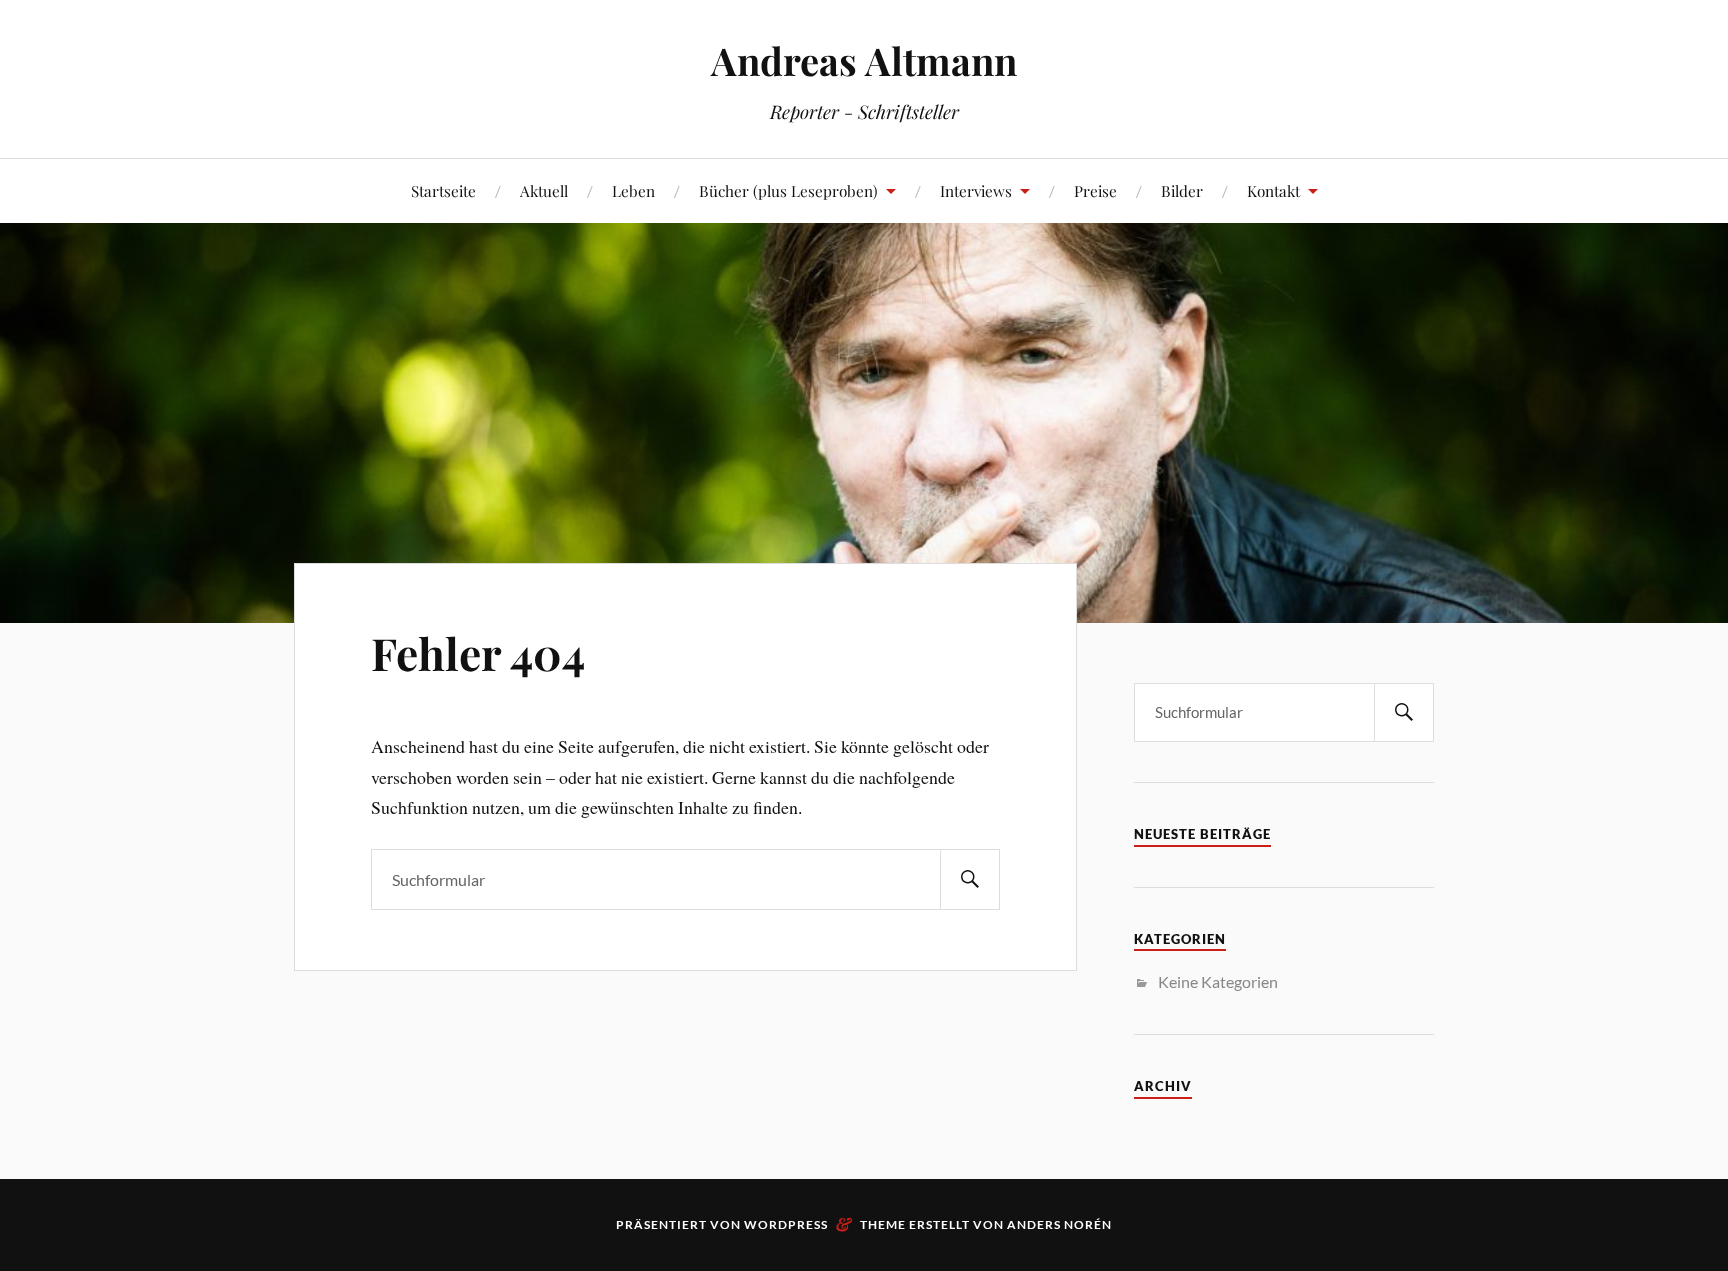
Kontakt (1273, 190)
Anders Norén (1059, 1224)
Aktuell (544, 190)
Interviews (976, 190)
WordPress (786, 1224)
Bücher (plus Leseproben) (788, 190)
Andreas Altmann (864, 60)
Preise (1095, 190)
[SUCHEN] (970, 879)
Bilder (1182, 190)
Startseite (443, 190)
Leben (633, 190)
